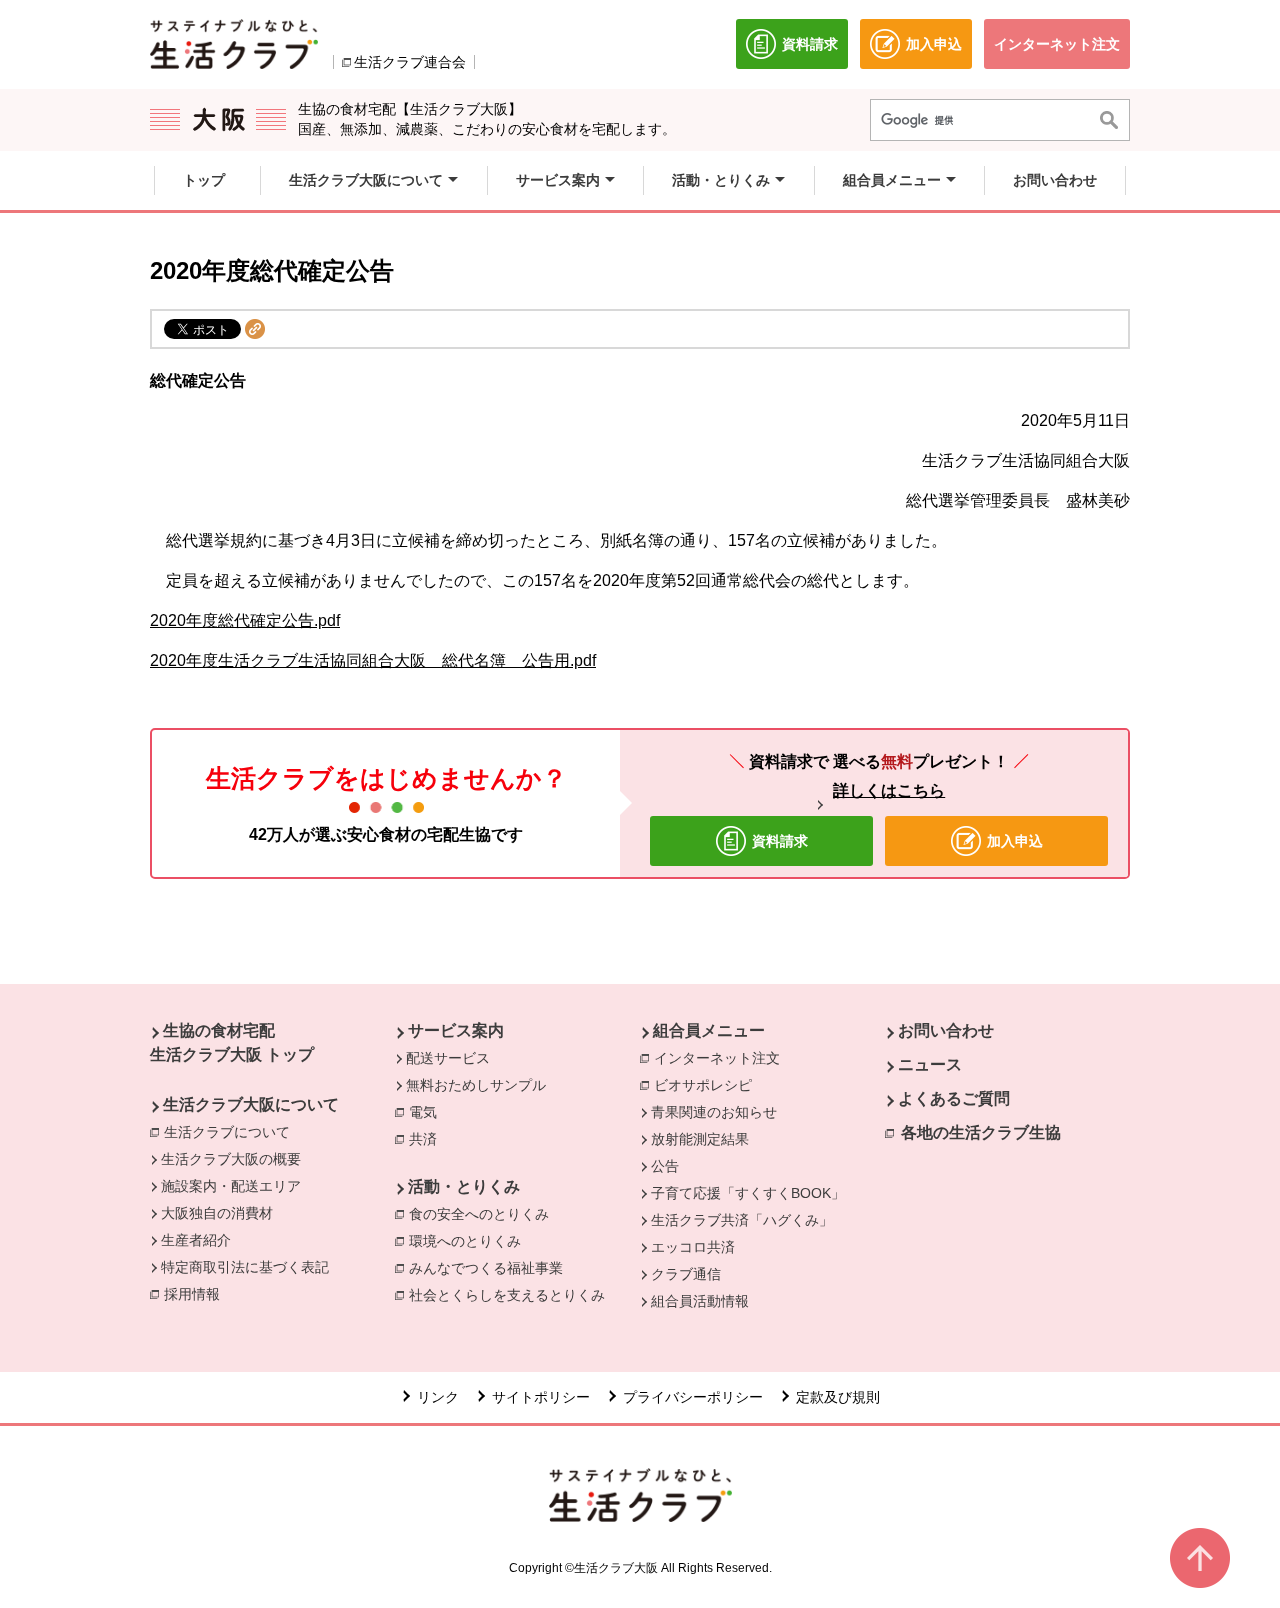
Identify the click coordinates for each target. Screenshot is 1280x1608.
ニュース (930, 1064)
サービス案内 (456, 1030)
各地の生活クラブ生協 (981, 1132)
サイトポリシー (541, 1397)
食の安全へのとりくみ (484, 1214)
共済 (428, 1139)
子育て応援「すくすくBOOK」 (748, 1193)
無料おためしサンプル (476, 1085)
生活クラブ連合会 (410, 62)
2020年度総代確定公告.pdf (245, 620)
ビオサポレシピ (708, 1085)
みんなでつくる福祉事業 (491, 1268)
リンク (438, 1397)
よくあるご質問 (954, 1098)
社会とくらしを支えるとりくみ (512, 1295)
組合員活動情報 (700, 1301)
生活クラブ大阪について (251, 1104)
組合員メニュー (709, 1030)
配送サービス (448, 1058)
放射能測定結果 (700, 1139)
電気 (428, 1112)
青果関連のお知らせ (714, 1112)
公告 (665, 1166)
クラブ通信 (686, 1274)
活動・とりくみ (464, 1186)
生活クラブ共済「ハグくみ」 (742, 1220)
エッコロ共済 (693, 1247)
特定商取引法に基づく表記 (245, 1267)
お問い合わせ (946, 1030)
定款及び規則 (838, 1397)
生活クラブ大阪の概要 (231, 1159)
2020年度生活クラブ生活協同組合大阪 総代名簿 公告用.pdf (373, 660)
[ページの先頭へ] (1200, 1558)
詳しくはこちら (889, 790)
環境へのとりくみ (470, 1241)
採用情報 (192, 1294)
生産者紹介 (196, 1240)
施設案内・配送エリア (231, 1186)
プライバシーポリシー (693, 1397)
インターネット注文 (722, 1058)
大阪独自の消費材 (217, 1213)
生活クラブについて (232, 1132)
